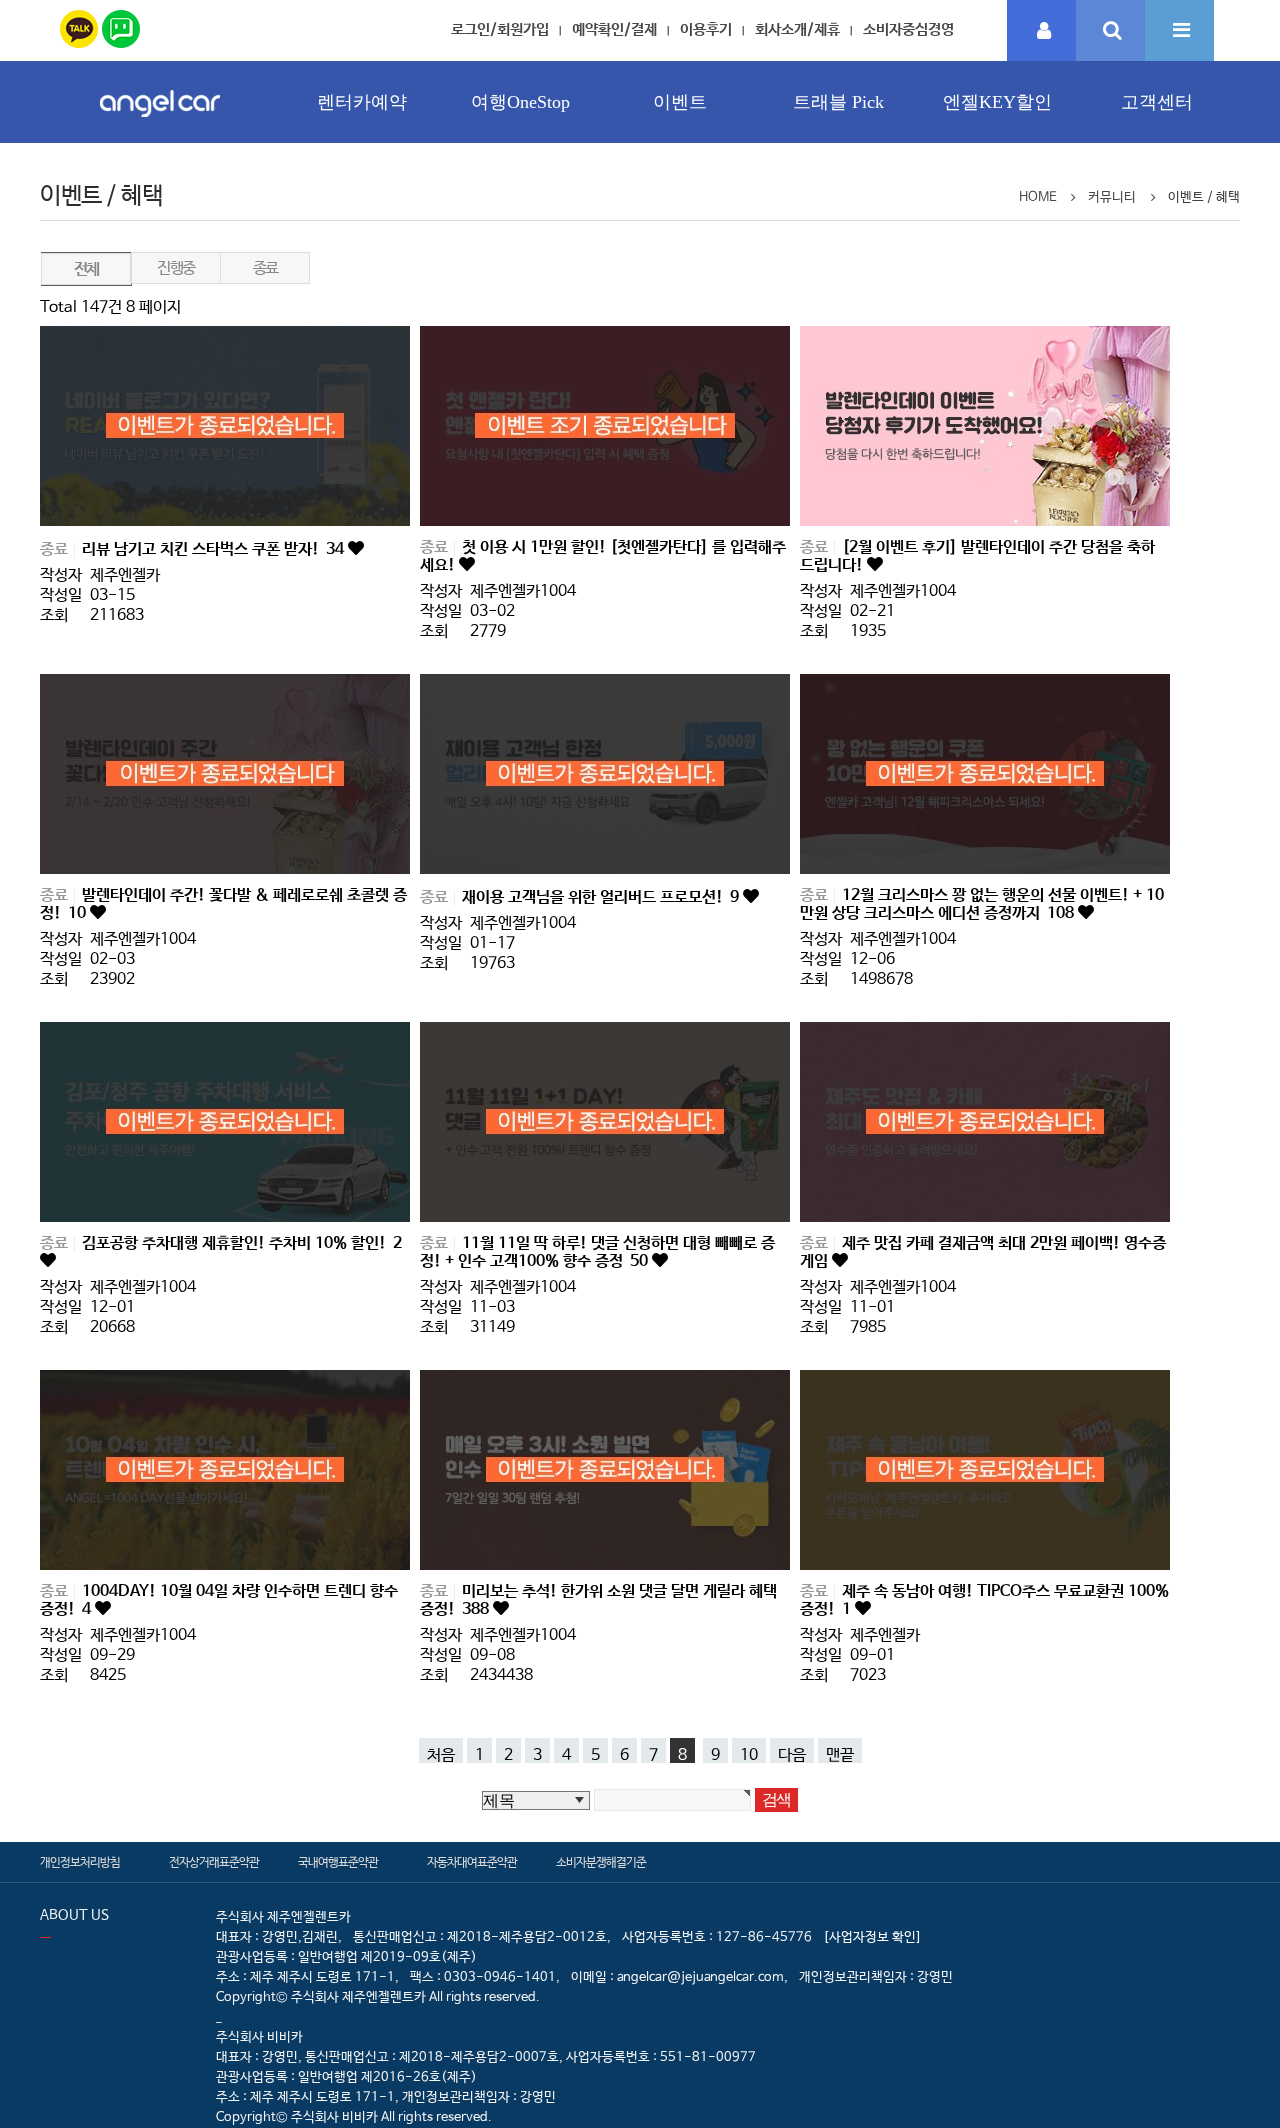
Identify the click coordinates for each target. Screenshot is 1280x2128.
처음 (441, 1754)
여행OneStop (520, 102)
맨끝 (840, 1754)
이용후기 (706, 29)
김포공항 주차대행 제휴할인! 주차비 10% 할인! (242, 1243)
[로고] (160, 122)
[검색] (1110, 31)
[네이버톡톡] (121, 25)
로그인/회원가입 (500, 29)
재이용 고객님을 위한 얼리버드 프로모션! (600, 897)
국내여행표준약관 (338, 1863)
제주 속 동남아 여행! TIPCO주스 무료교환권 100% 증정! (984, 1600)
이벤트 (680, 102)
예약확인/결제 (614, 29)
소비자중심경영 (908, 29)
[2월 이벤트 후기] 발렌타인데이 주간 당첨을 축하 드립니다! (977, 556)
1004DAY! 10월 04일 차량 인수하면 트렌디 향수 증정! (219, 1600)
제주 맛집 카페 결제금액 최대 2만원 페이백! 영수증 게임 (983, 1252)
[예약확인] (1042, 31)
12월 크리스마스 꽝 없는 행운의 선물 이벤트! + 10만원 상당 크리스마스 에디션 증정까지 (982, 904)
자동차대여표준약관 (472, 1863)
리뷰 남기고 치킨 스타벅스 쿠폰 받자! (213, 549)
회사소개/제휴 (797, 29)
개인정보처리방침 (80, 1863)
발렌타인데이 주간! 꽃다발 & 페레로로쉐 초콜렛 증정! (223, 904)
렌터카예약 (362, 102)
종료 (265, 268)
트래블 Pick (838, 102)
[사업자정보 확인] (872, 1937)
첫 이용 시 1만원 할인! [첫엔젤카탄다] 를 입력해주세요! (603, 556)
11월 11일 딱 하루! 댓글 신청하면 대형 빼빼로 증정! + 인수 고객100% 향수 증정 (597, 1252)
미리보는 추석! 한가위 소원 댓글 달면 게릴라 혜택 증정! (598, 1600)
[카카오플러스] (79, 25)
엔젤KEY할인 (997, 102)
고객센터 (1157, 102)
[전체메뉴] (1179, 31)
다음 (792, 1754)
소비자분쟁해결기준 (601, 1863)
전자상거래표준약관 (214, 1863)
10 (749, 1754)
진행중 (175, 268)
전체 (86, 269)
